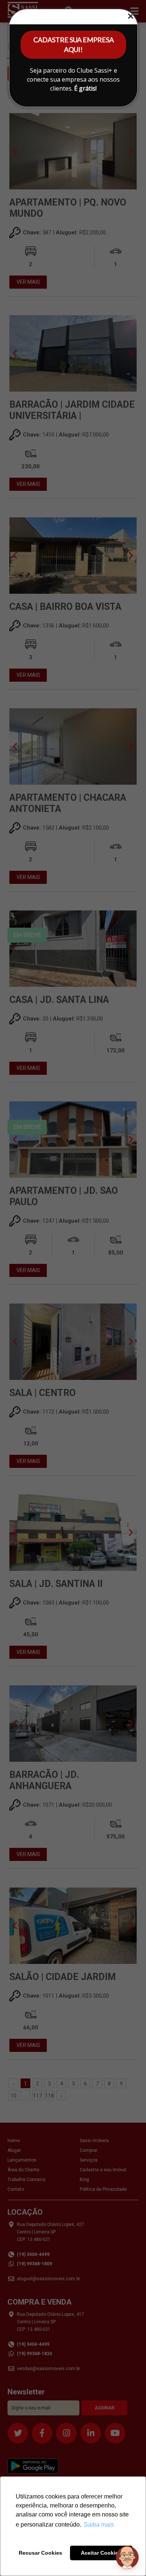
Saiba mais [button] (99, 2525)
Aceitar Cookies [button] (101, 2553)
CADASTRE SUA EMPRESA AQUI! (74, 45)
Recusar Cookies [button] (40, 2553)
